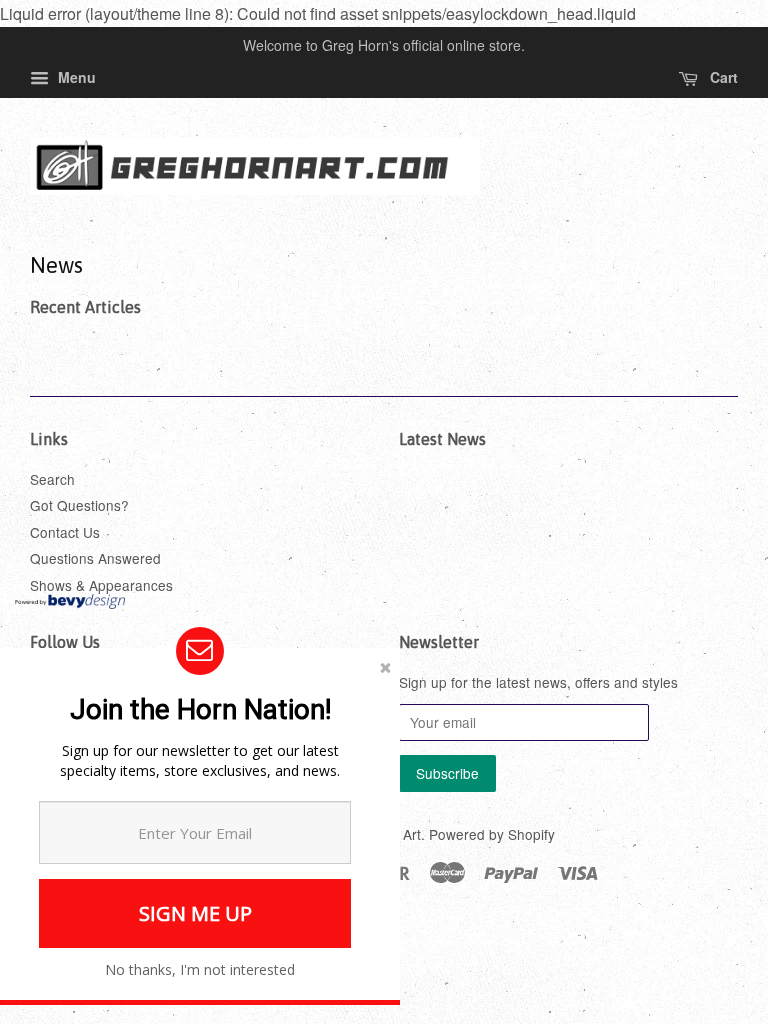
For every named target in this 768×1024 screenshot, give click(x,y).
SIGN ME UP (195, 913)
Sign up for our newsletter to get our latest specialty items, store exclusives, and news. (200, 760)
